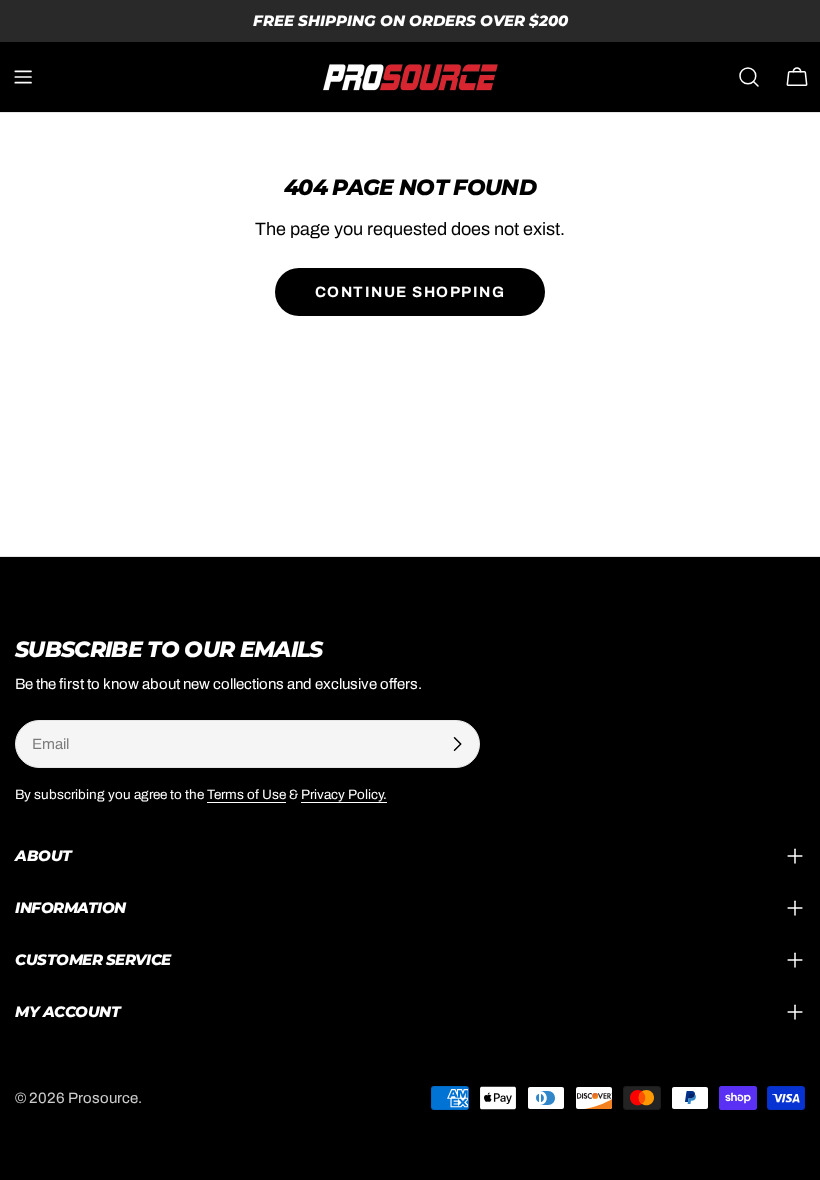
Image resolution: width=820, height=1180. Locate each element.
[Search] (749, 77)
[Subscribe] (457, 744)
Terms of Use (246, 794)
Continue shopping (410, 292)
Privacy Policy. (344, 794)
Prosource (103, 1098)
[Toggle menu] (23, 77)
